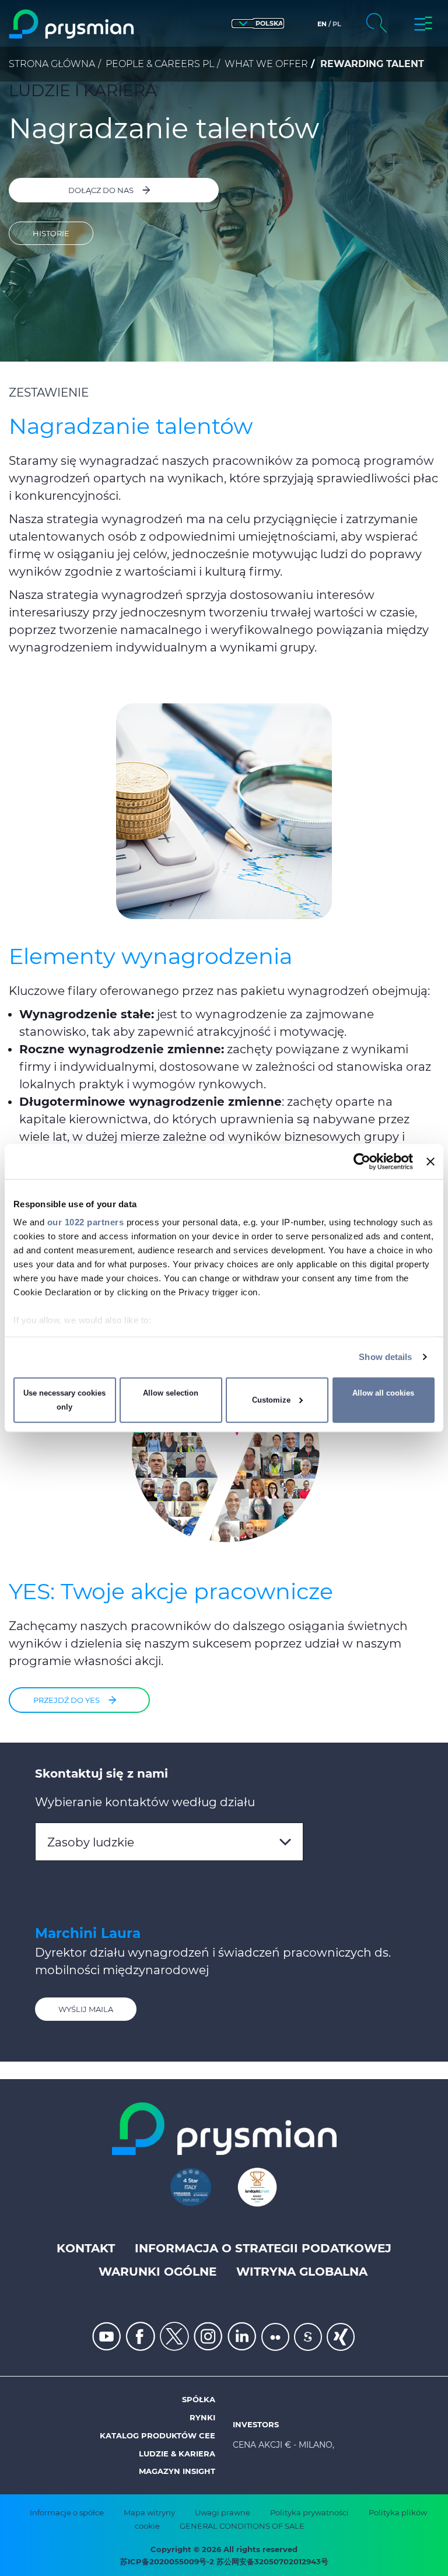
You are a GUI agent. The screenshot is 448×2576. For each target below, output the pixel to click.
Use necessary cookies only (64, 1400)
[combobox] (169, 1842)
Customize (271, 1400)
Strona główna (52, 64)
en (322, 24)
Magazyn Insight (177, 2471)
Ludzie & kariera (177, 2454)
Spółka (199, 2399)
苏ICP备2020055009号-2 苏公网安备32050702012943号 (224, 2561)
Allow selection (171, 1393)
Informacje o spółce (67, 2512)
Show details (385, 1357)
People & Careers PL (160, 64)
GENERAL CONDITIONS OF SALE (242, 2526)
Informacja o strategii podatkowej (263, 2248)
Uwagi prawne (223, 2512)
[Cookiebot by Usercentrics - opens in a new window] (362, 1161)
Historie (51, 233)
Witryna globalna (302, 2272)
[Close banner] (430, 1161)
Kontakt (86, 2248)
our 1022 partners (86, 1222)
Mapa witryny (149, 2512)
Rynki (202, 2417)
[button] (258, 24)
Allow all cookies (383, 1393)
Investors (256, 2424)
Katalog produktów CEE (157, 2435)
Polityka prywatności (309, 2512)
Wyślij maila (86, 2009)
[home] (72, 24)
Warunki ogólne (157, 2272)
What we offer (266, 64)
